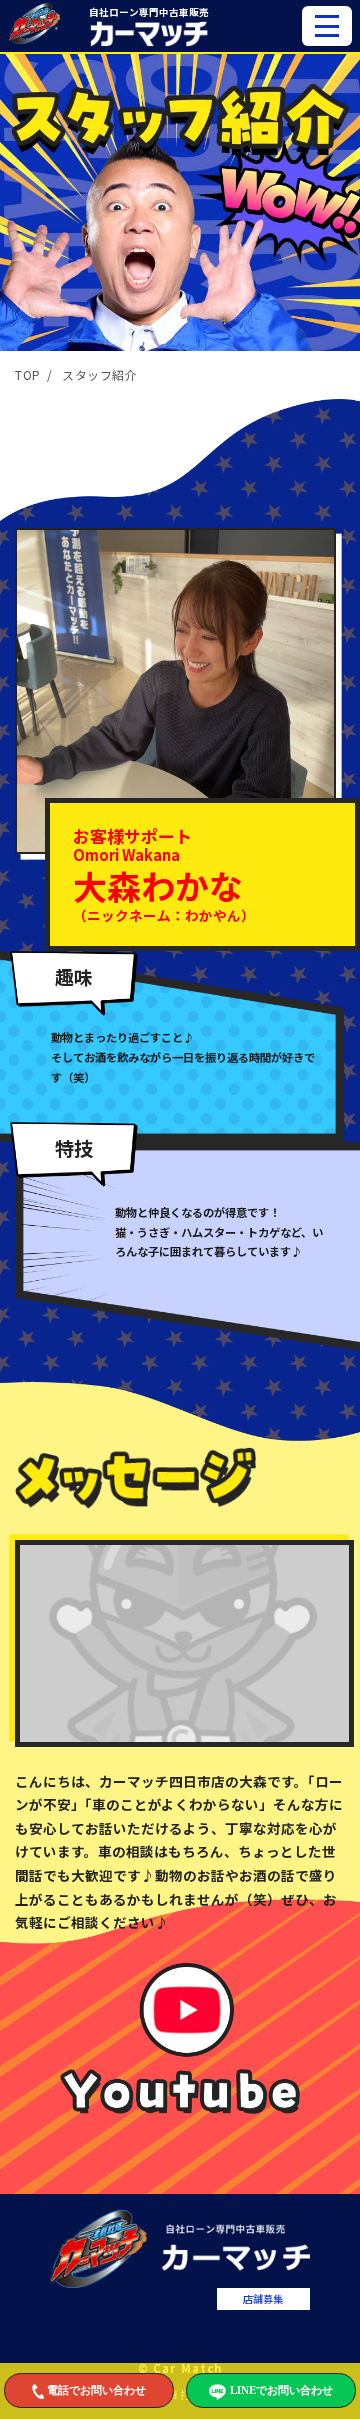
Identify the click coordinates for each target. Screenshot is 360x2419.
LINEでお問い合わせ (281, 2390)
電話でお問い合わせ (96, 2390)
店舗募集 (263, 2298)
